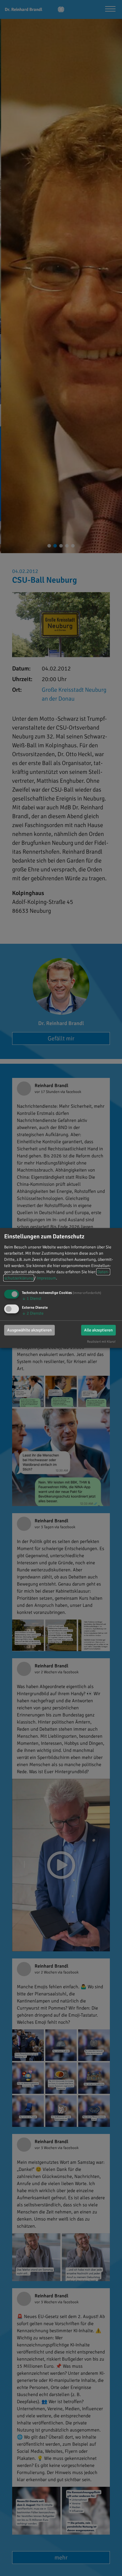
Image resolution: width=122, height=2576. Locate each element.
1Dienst (32, 1298)
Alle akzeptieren (98, 1330)
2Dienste (33, 1313)
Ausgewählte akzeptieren (29, 1330)
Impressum (46, 1278)
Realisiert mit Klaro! (101, 1341)
